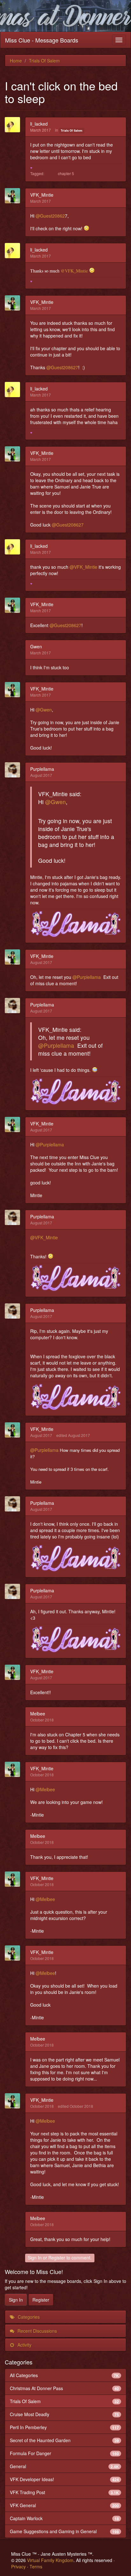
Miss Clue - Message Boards (42, 40)
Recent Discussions (37, 2331)
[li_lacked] (14, 125)
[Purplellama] (14, 770)
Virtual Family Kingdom (50, 2560)
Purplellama (42, 769)
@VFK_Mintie (74, 271)
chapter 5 (66, 173)
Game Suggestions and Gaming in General (64, 2531)
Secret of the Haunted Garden (64, 2440)
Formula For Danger (64, 2453)
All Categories (64, 2375)
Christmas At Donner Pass (64, 2388)
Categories (28, 2317)
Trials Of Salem (72, 131)
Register (57, 2258)
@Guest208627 (62, 367)
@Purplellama (87, 977)
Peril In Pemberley (64, 2427)
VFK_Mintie (42, 195)
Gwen (36, 646)
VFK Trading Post (64, 2492)
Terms (36, 2566)
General (64, 2466)
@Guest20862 (50, 216)
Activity (24, 2345)
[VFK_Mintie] (14, 196)
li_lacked (39, 124)
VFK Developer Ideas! (64, 2479)
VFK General (64, 2505)
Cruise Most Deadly (64, 2414)
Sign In (35, 2258)
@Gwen (44, 710)
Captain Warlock (64, 2518)
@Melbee (45, 1789)
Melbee (38, 1714)
